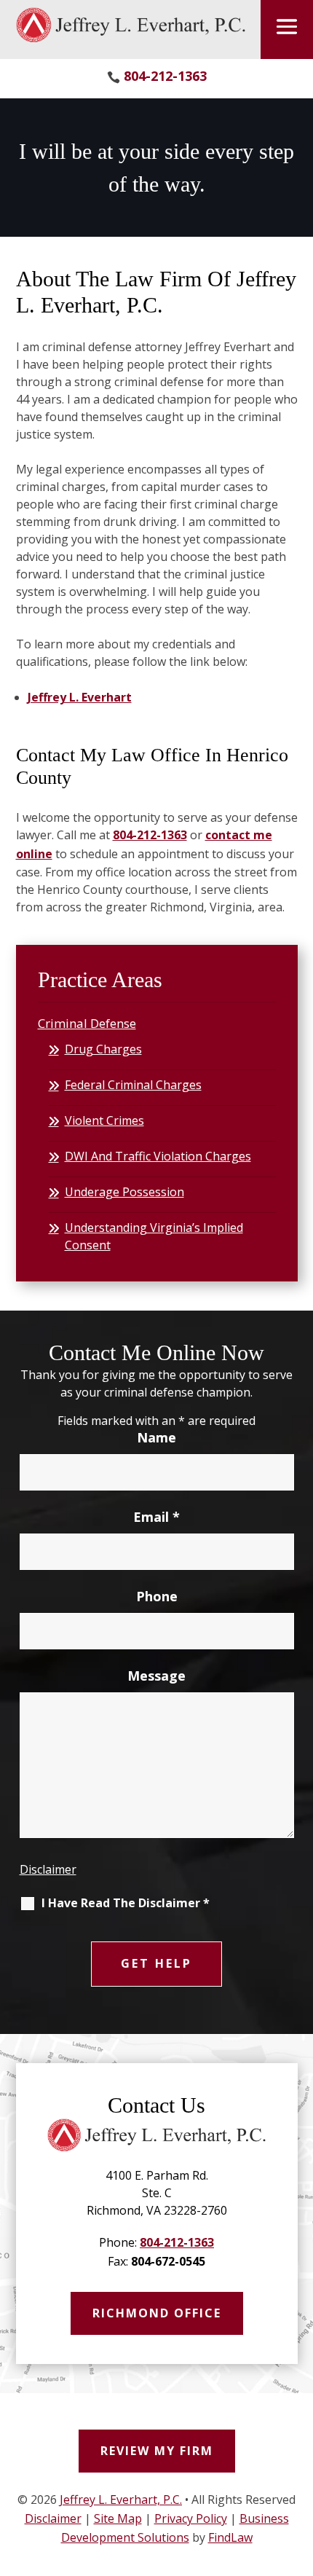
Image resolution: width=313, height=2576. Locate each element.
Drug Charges (103, 1049)
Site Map (118, 2518)
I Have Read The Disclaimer (126, 1903)
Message (156, 1676)
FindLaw (230, 2537)
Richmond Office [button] (157, 2313)
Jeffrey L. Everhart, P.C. (121, 2500)
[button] (287, 27)
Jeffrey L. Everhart (80, 697)
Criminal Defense (87, 1023)
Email (156, 1517)
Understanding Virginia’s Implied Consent (154, 1236)
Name (156, 1437)
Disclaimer (48, 1869)
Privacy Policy (191, 2518)
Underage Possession (124, 1192)
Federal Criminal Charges (133, 1085)
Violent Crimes (104, 1120)
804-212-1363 (165, 76)
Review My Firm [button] (157, 2451)
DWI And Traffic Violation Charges (158, 1156)
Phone (157, 1596)
